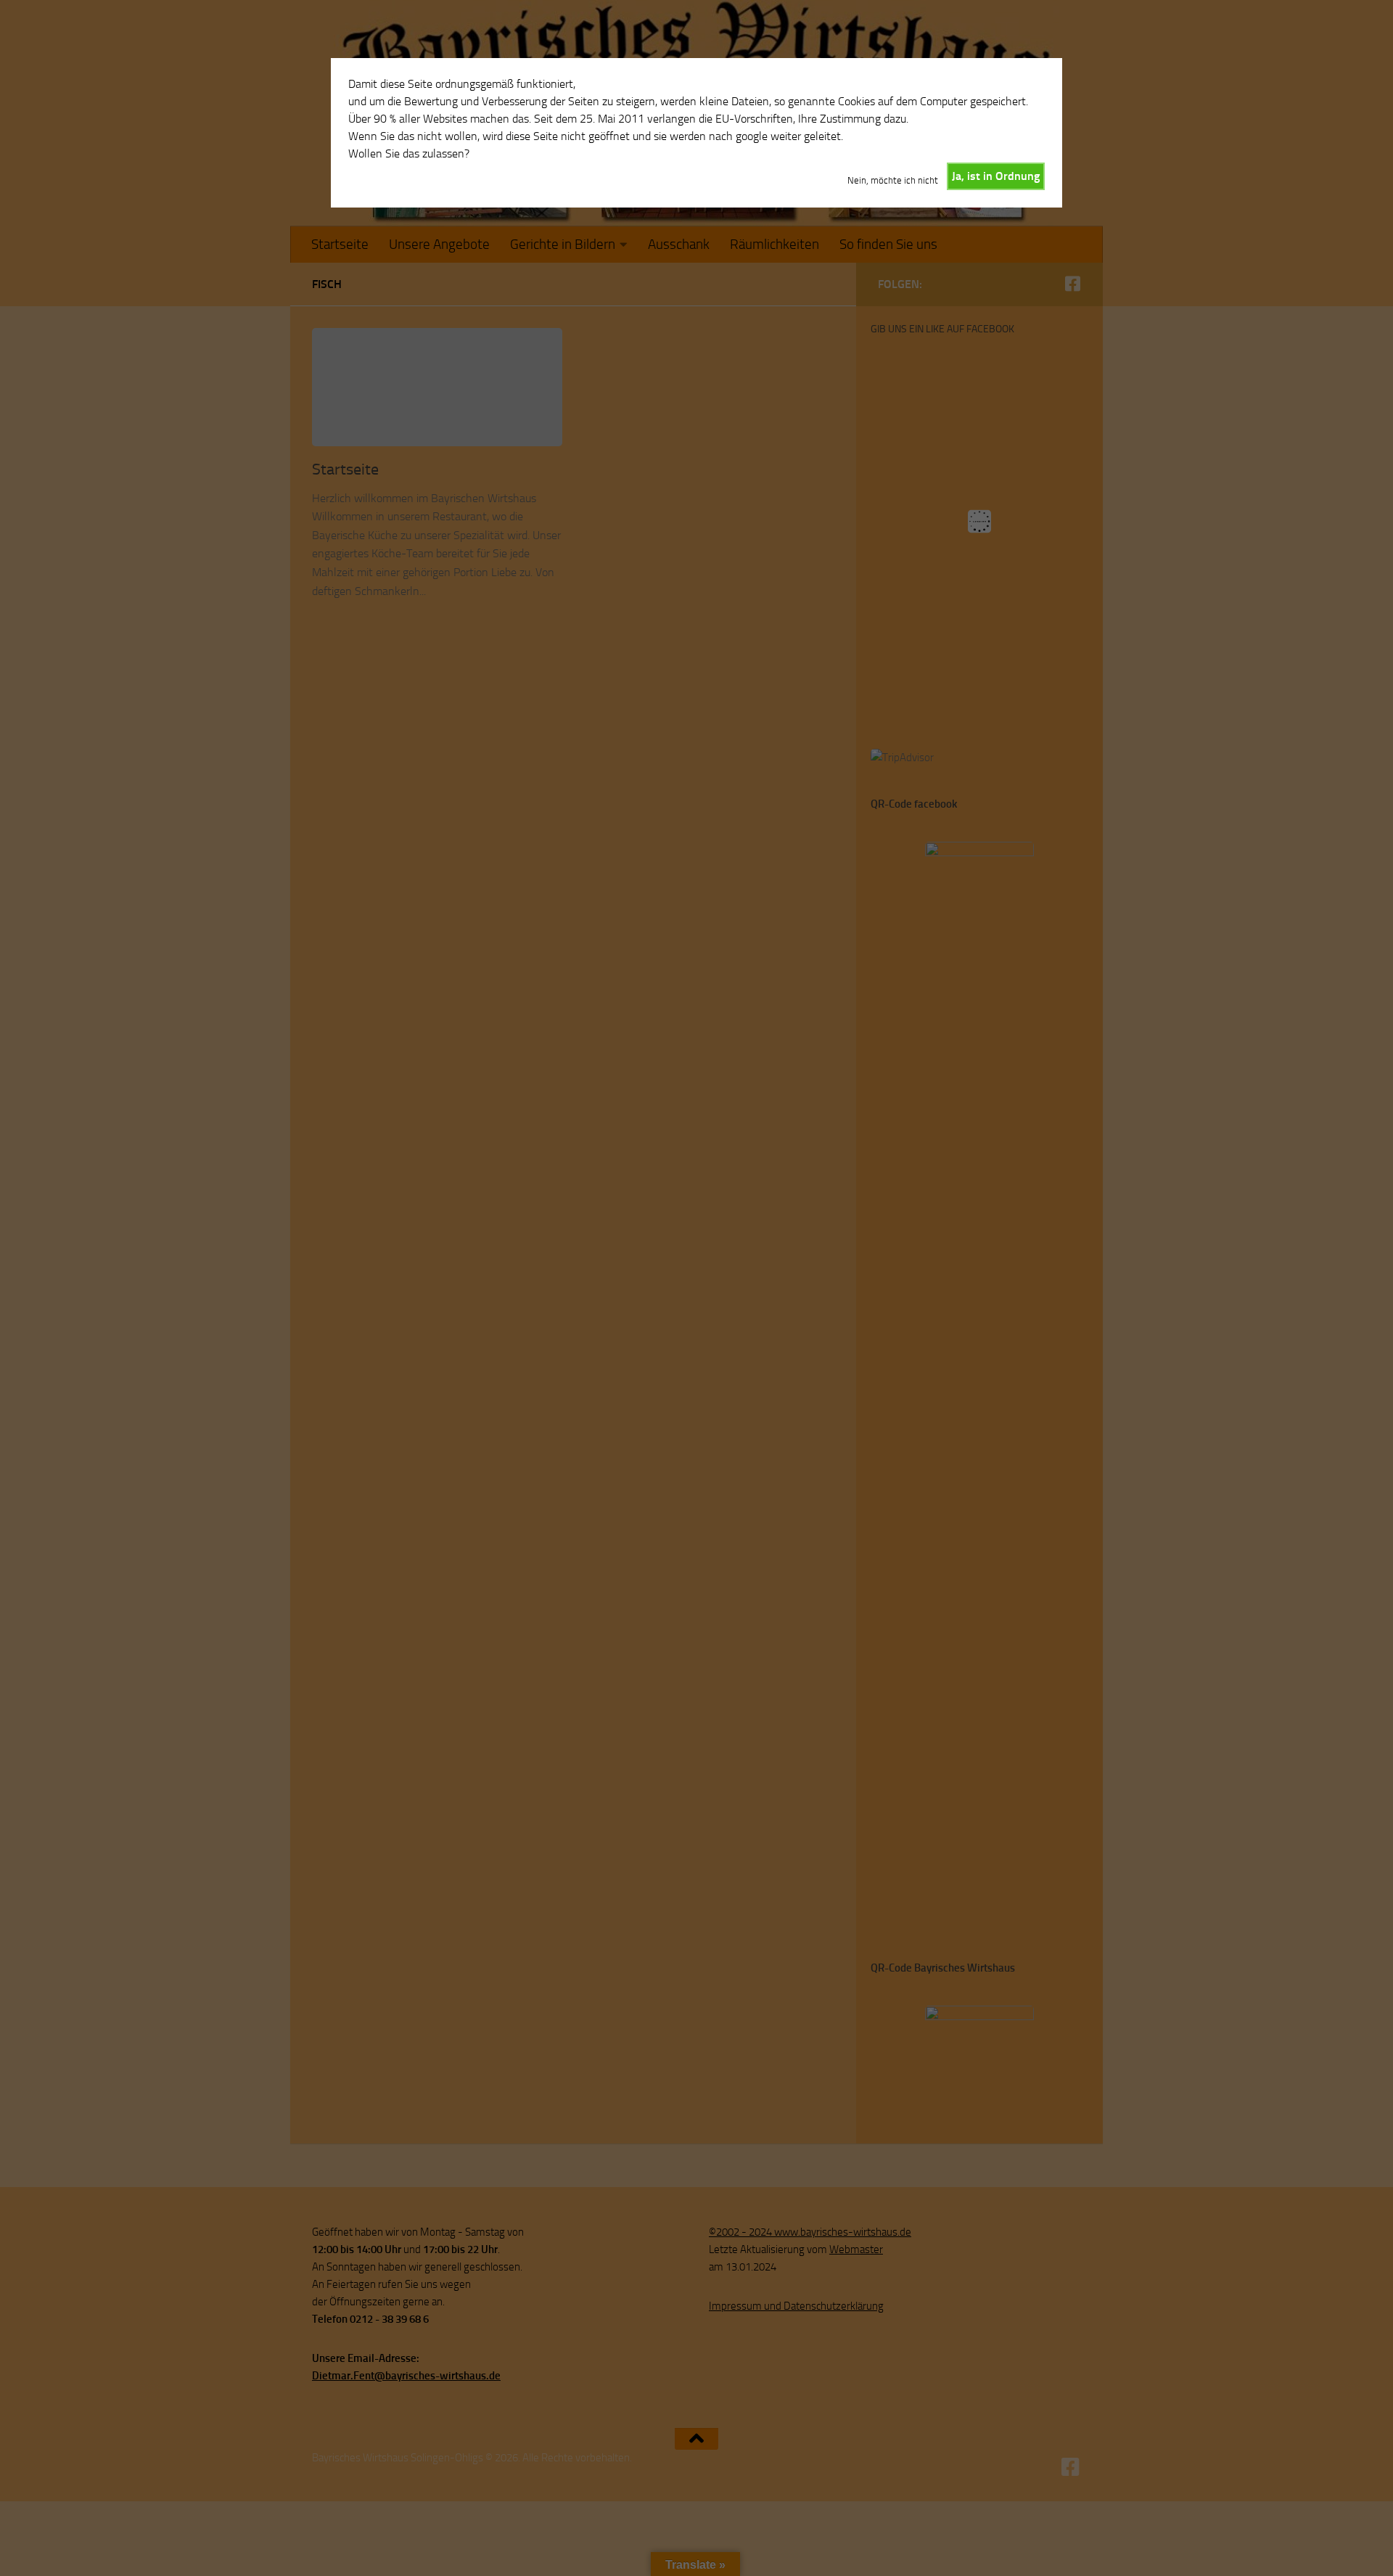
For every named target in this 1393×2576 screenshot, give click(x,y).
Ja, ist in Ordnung (996, 176)
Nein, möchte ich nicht (893, 180)
